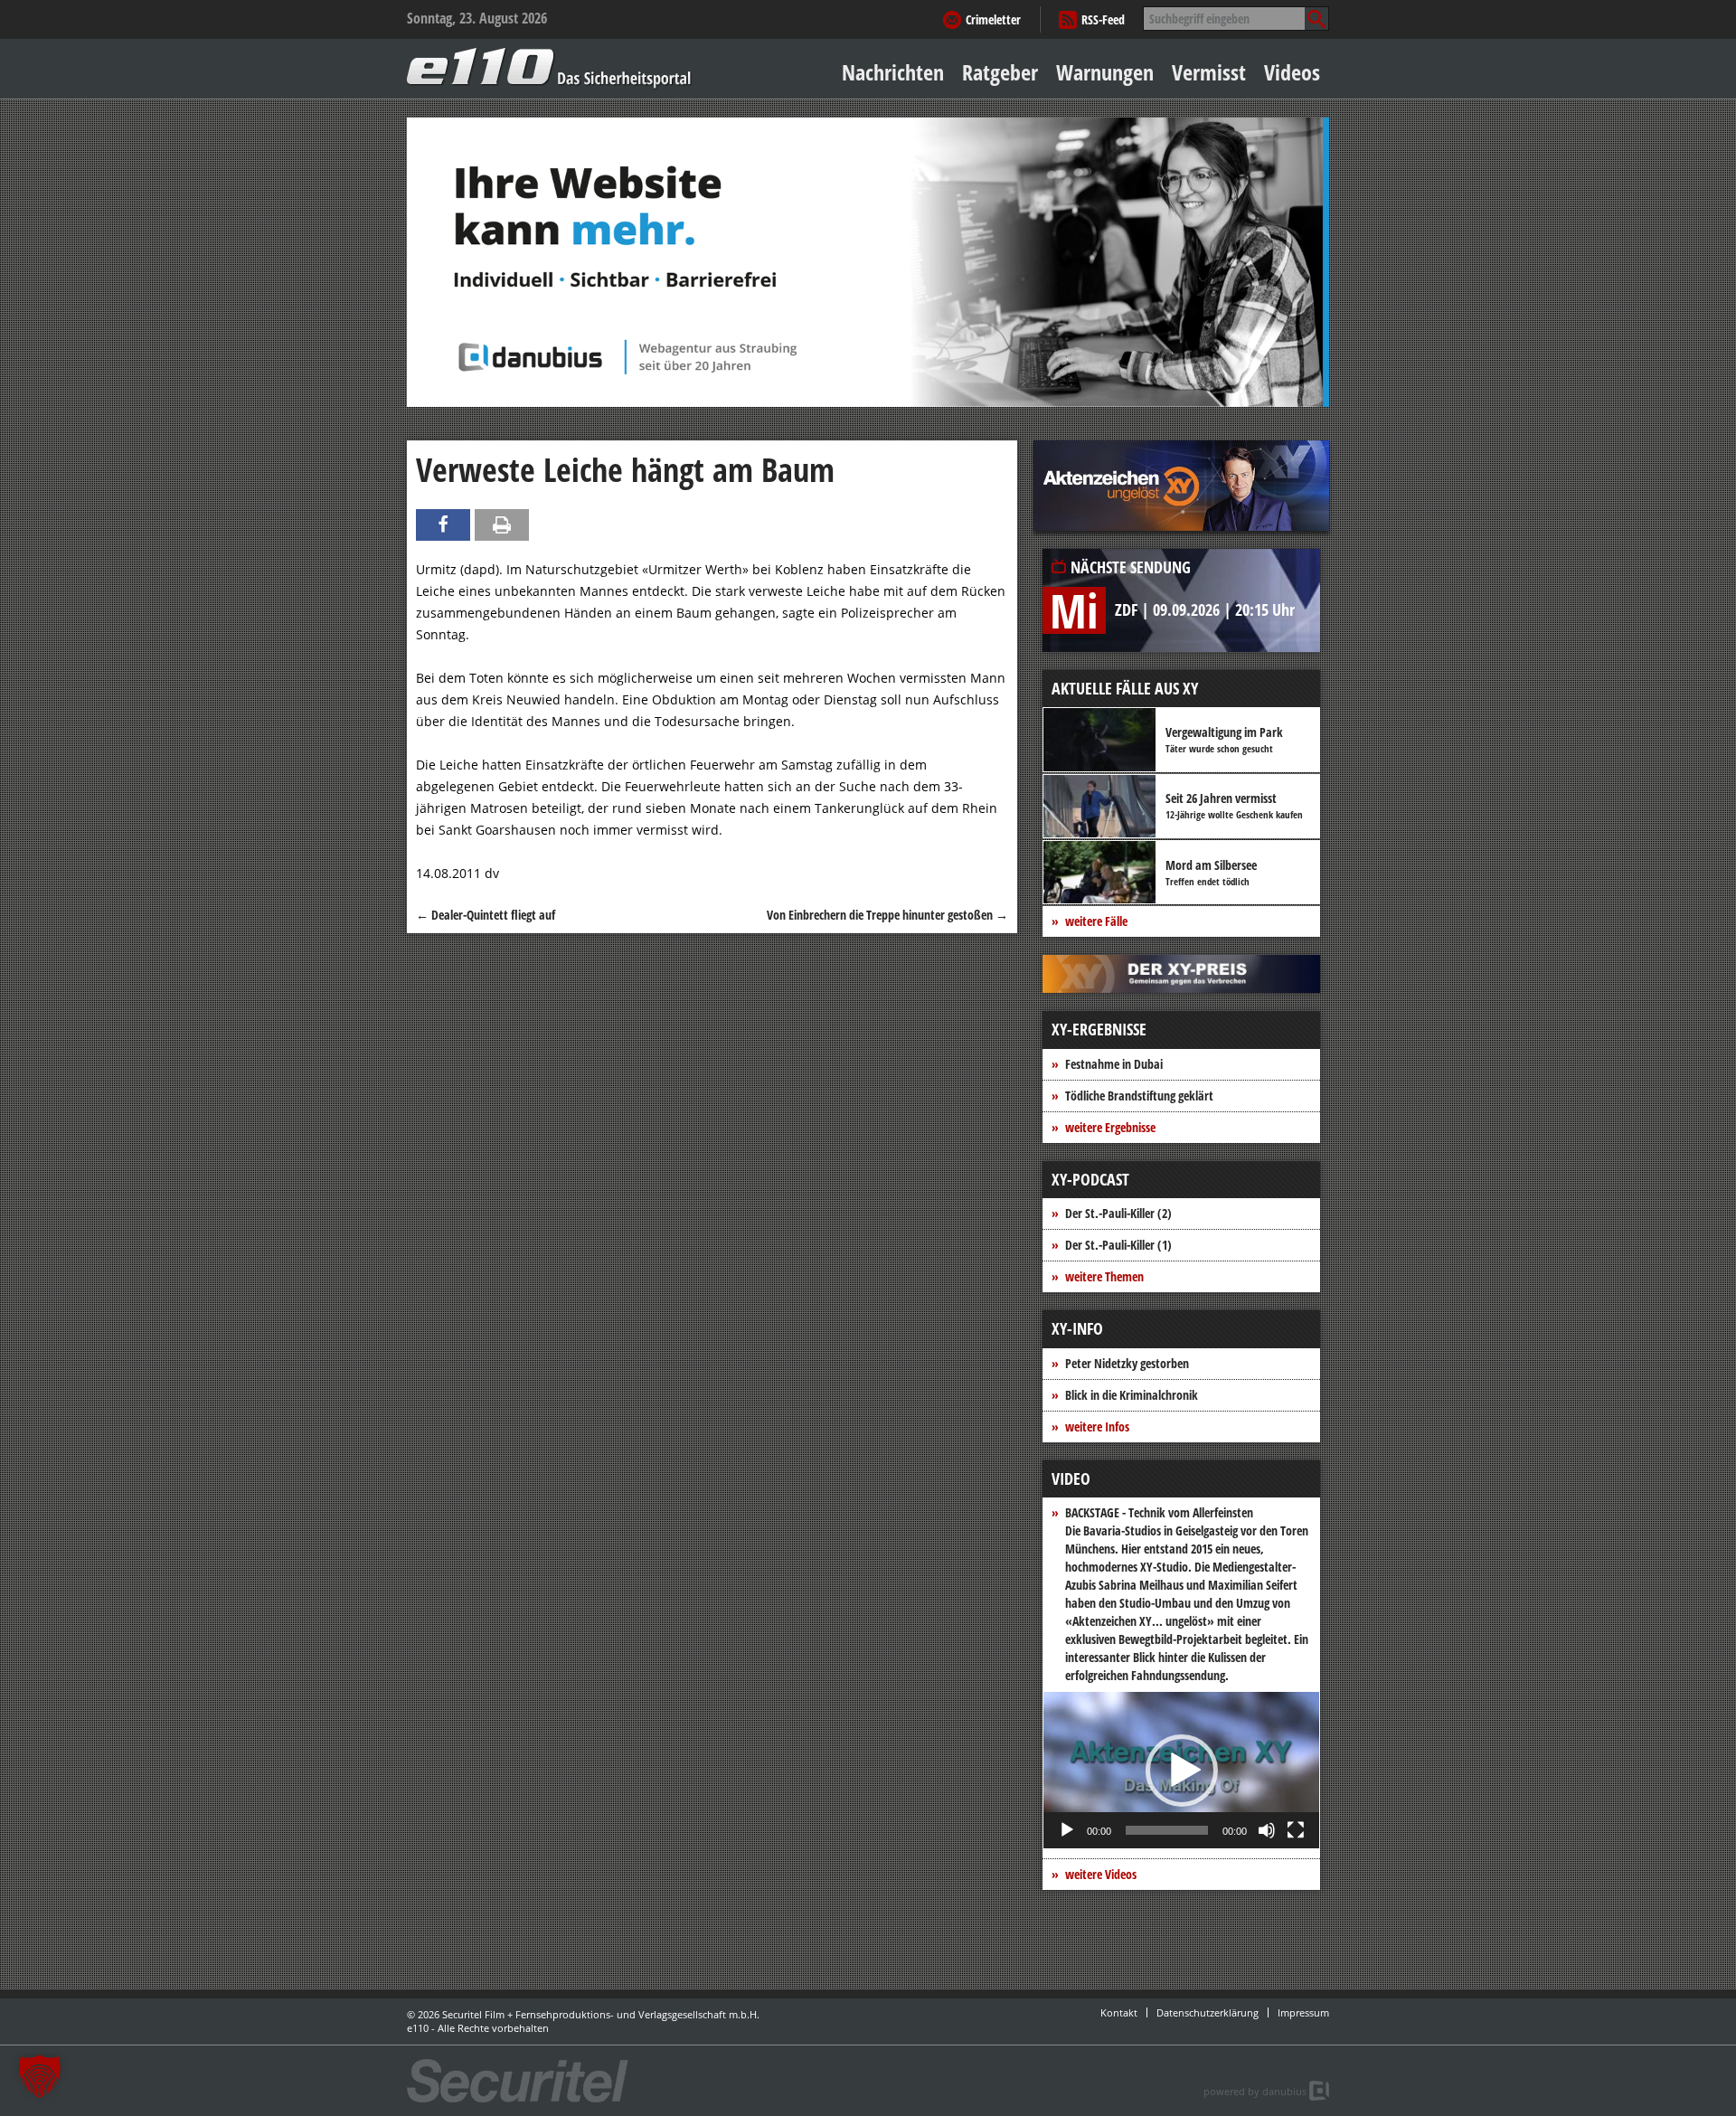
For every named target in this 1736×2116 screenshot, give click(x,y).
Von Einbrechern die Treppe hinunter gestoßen (887, 915)
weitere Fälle (1096, 921)
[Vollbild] (1296, 1830)
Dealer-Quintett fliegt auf (486, 915)
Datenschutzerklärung (1208, 2012)
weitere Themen (1104, 1276)
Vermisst (1209, 72)
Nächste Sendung (1131, 567)
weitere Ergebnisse (1110, 1127)
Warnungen (1105, 72)
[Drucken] (502, 525)
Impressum (1303, 2012)
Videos (1292, 72)
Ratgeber (1000, 72)
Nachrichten (893, 72)
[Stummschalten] (1267, 1830)
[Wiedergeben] (1067, 1830)
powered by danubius (1255, 2091)
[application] (1181, 1770)
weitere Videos (1101, 1874)
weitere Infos (1097, 1426)
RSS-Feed (1103, 19)
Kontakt (1119, 2012)
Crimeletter (993, 19)
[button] (1182, 1771)
